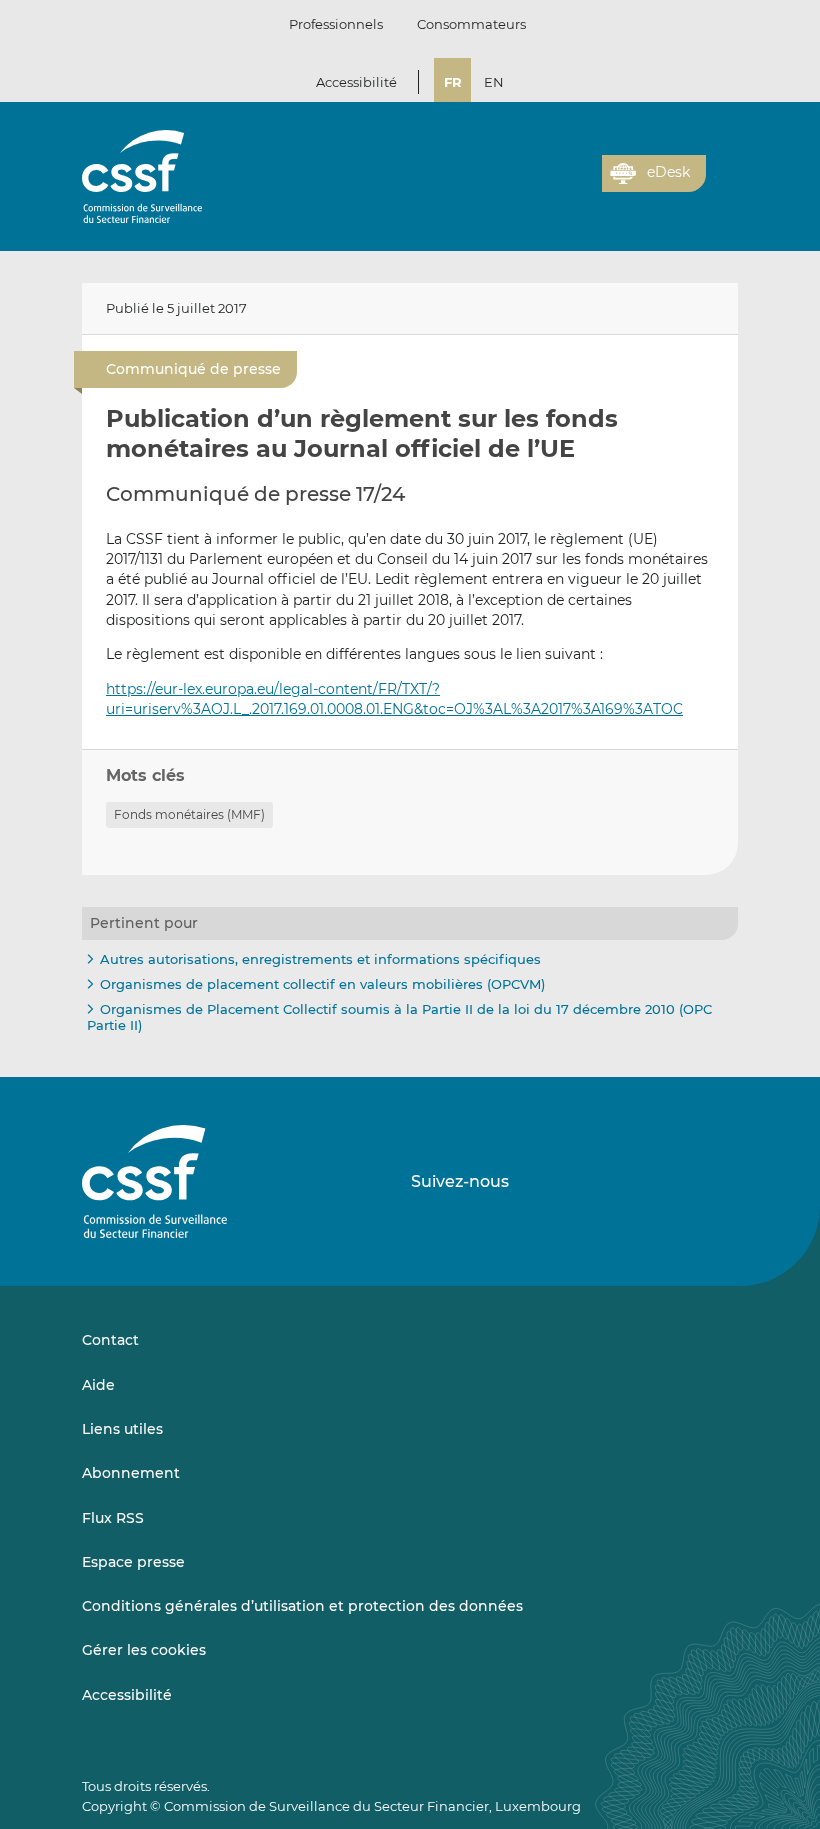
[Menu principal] (722, 169)
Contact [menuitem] (110, 1340)
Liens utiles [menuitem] (122, 1429)
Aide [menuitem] (98, 1385)
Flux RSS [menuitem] (113, 1518)
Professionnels (336, 24)
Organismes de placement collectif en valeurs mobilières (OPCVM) (322, 984)
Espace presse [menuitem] (133, 1562)
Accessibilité (356, 82)
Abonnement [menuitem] (131, 1473)
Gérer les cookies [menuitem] (144, 1650)
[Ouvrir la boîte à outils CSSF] (580, 185)
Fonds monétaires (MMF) (189, 814)
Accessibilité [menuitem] (127, 1695)
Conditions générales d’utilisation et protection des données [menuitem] (302, 1606)
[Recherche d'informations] (556, 185)
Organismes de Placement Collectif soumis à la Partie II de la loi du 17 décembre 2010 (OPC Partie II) (399, 1017)
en (494, 82)
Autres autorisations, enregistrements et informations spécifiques (320, 959)
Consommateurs (471, 24)
